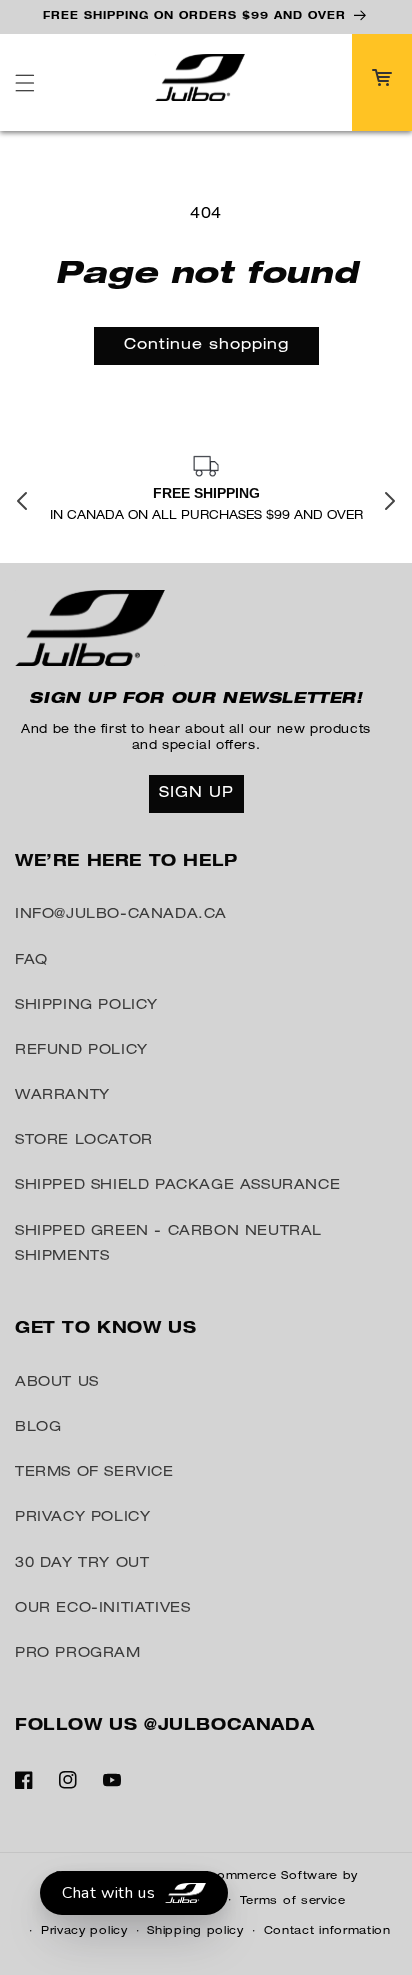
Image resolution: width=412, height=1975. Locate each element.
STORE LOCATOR (84, 1141)
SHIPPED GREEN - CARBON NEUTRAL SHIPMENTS (168, 1244)
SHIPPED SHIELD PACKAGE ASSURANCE (177, 1186)
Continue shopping (206, 345)
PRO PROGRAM (78, 1654)
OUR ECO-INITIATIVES (102, 1609)
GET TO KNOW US (105, 1330)
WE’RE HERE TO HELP (126, 863)
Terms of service (293, 1901)
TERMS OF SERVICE (94, 1473)
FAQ (31, 961)
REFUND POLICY (81, 1051)
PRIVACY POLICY (82, 1518)
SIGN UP (196, 793)
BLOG (38, 1428)
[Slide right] (390, 502)
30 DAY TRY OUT (82, 1564)
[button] (25, 83)
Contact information (327, 1931)
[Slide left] (22, 502)
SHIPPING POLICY (86, 1006)
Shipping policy (195, 1931)
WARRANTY (62, 1096)
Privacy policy (84, 1931)
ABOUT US (57, 1383)
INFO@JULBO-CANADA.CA (121, 915)
